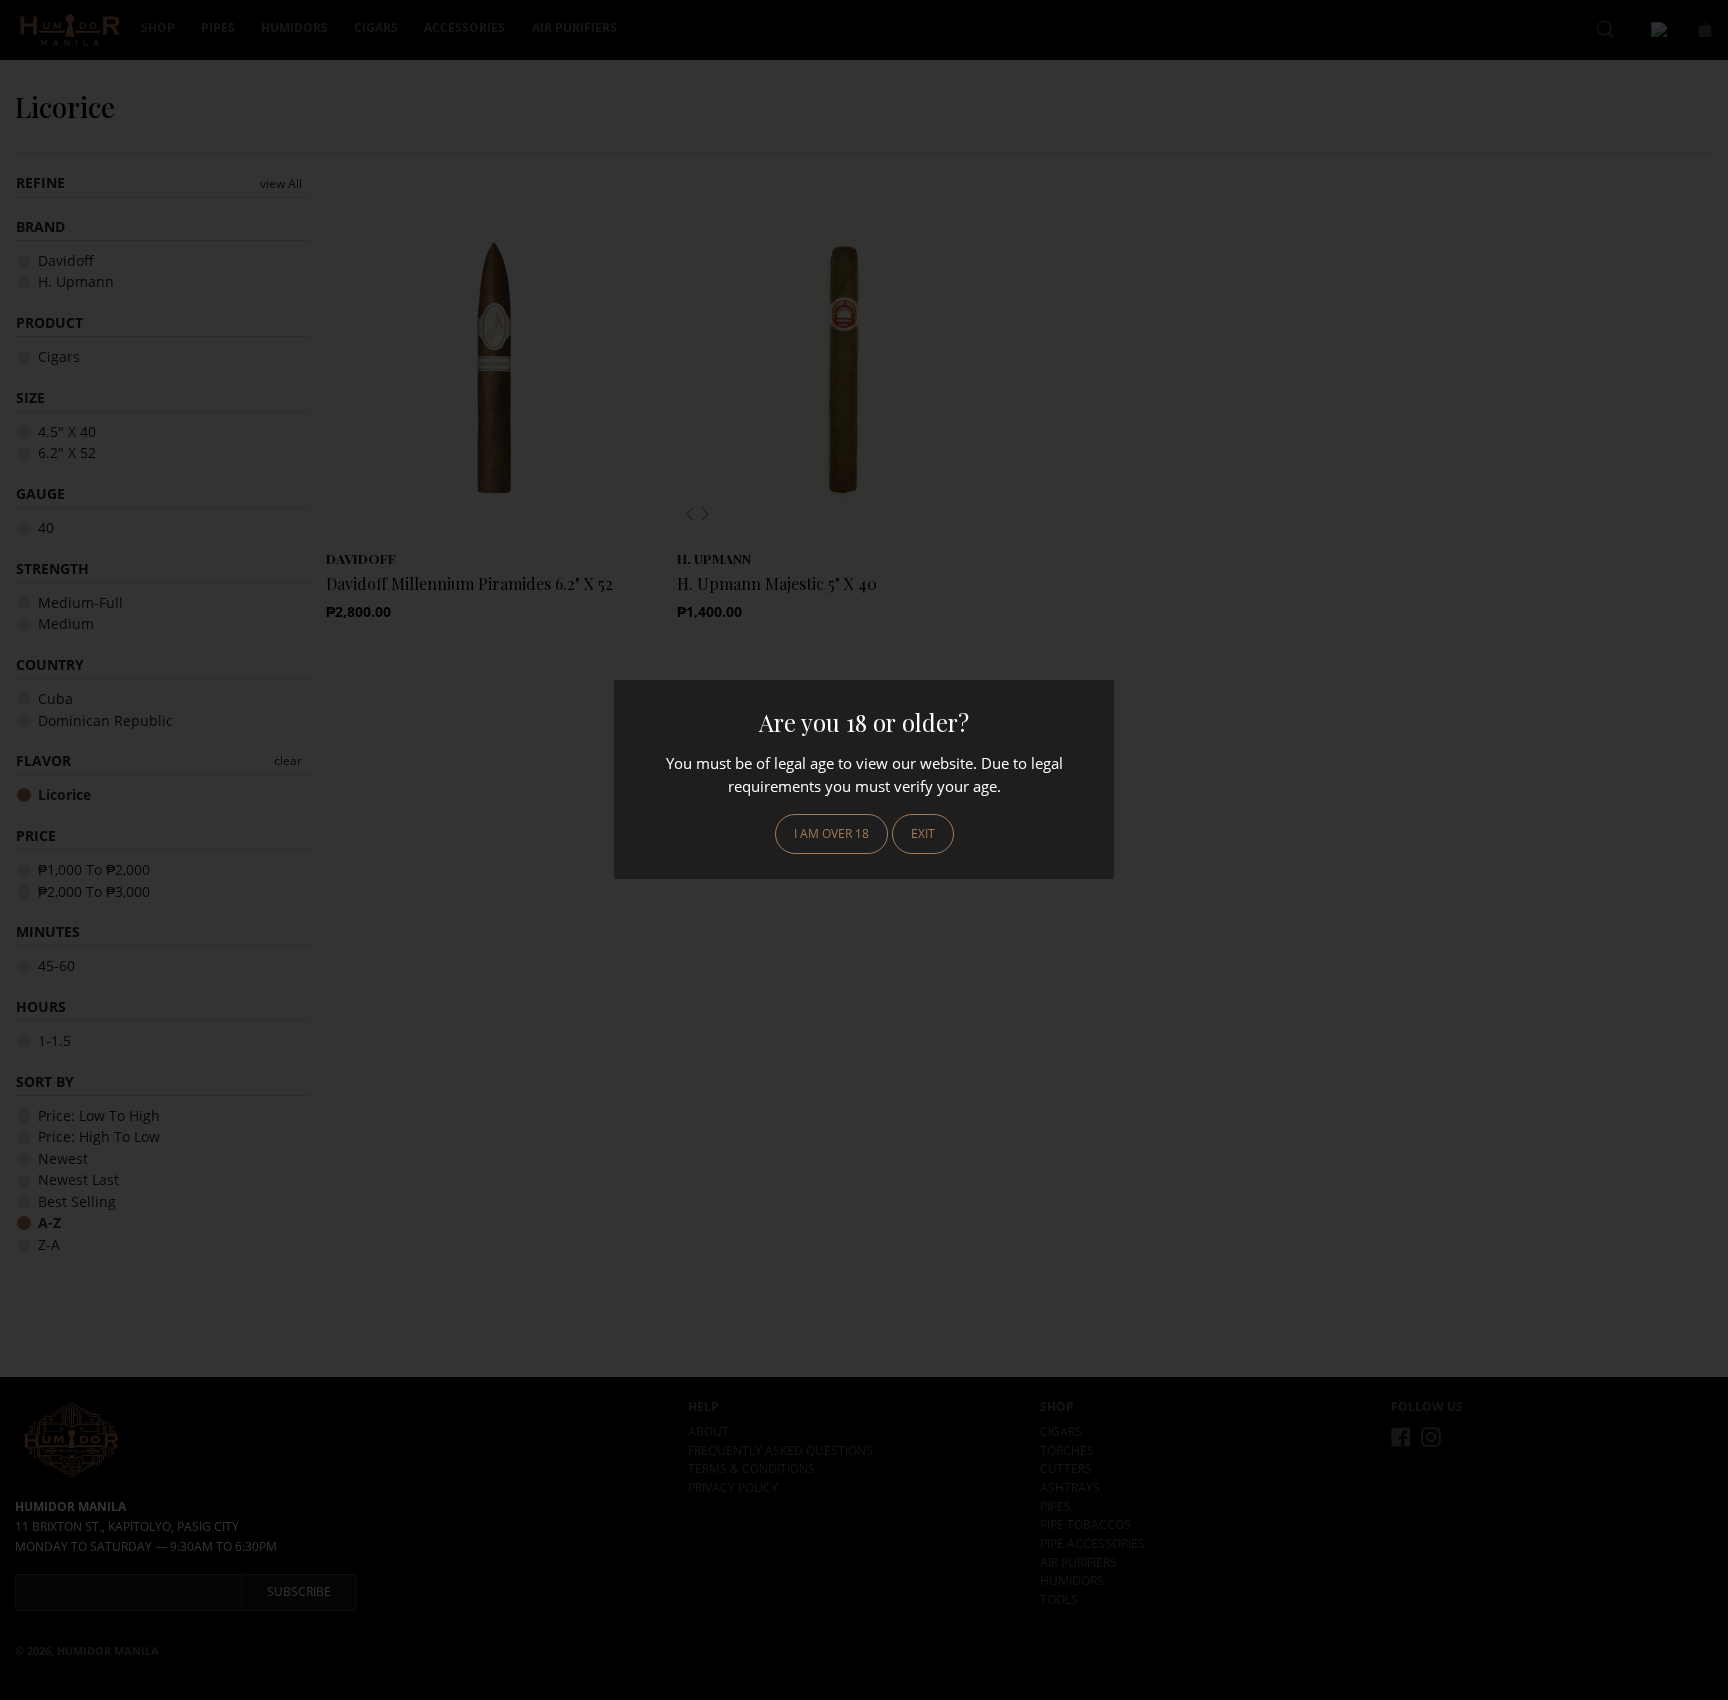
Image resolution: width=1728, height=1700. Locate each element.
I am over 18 (831, 833)
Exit (923, 833)
